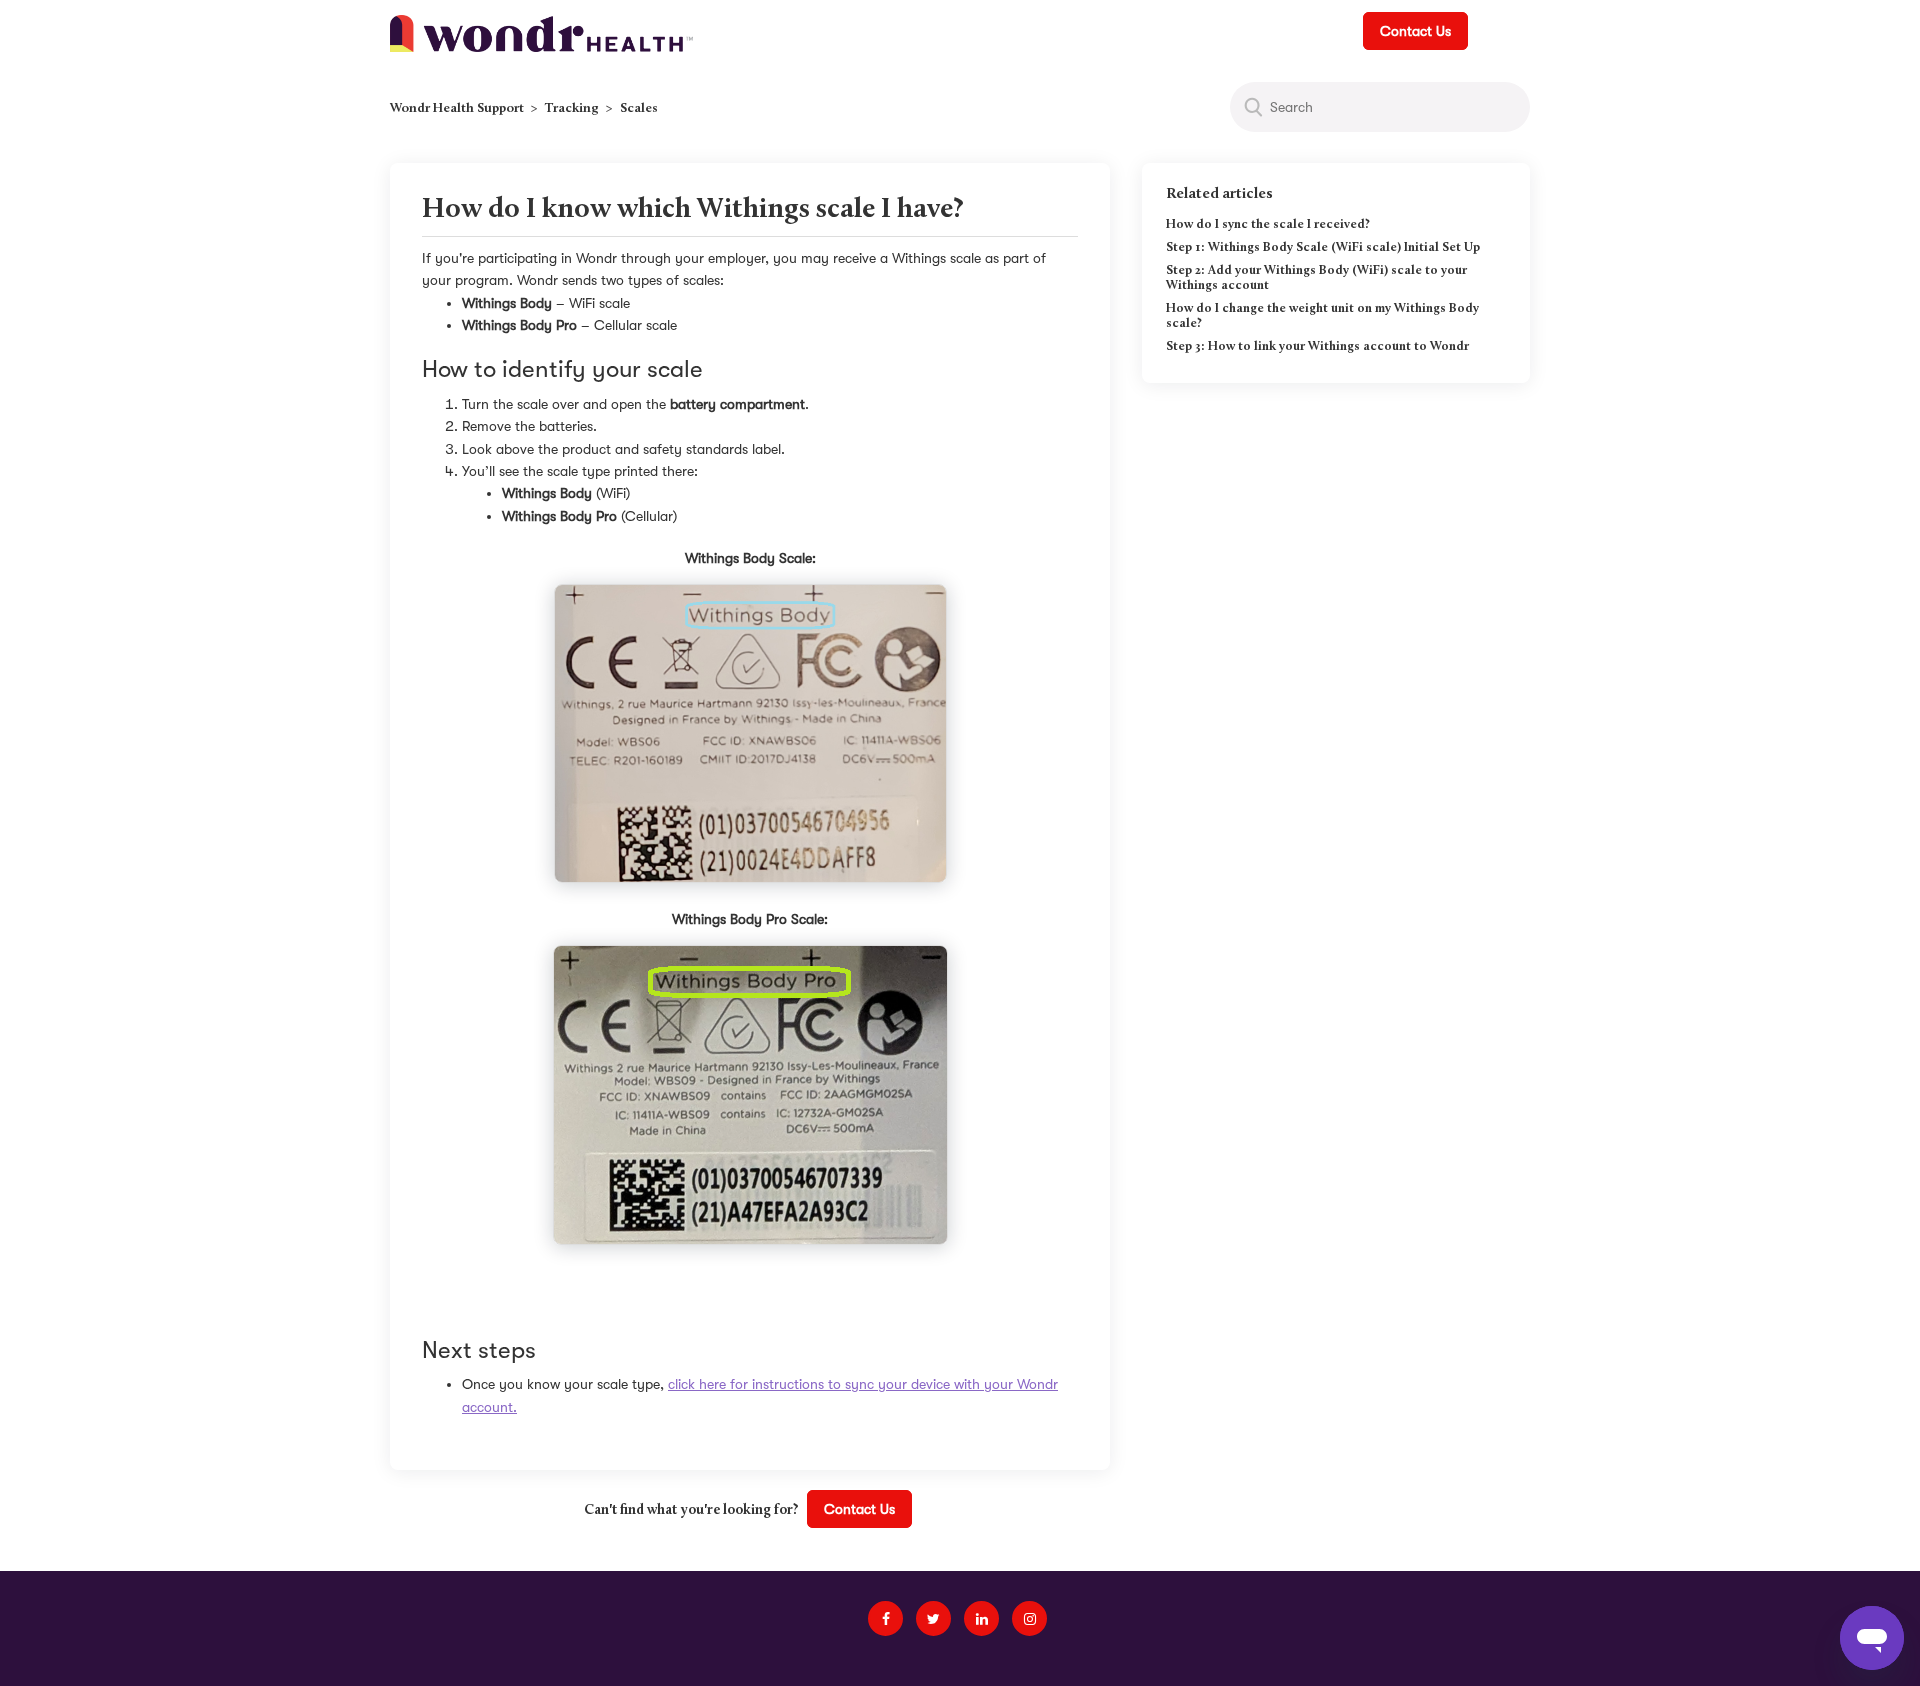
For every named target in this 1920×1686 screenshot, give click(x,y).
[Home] (541, 31)
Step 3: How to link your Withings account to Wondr (1317, 347)
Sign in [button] (1500, 30)
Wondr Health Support (457, 108)
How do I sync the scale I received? (1268, 225)
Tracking (572, 108)
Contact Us (1415, 31)
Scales (639, 108)
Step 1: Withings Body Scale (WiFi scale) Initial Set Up (1323, 248)
